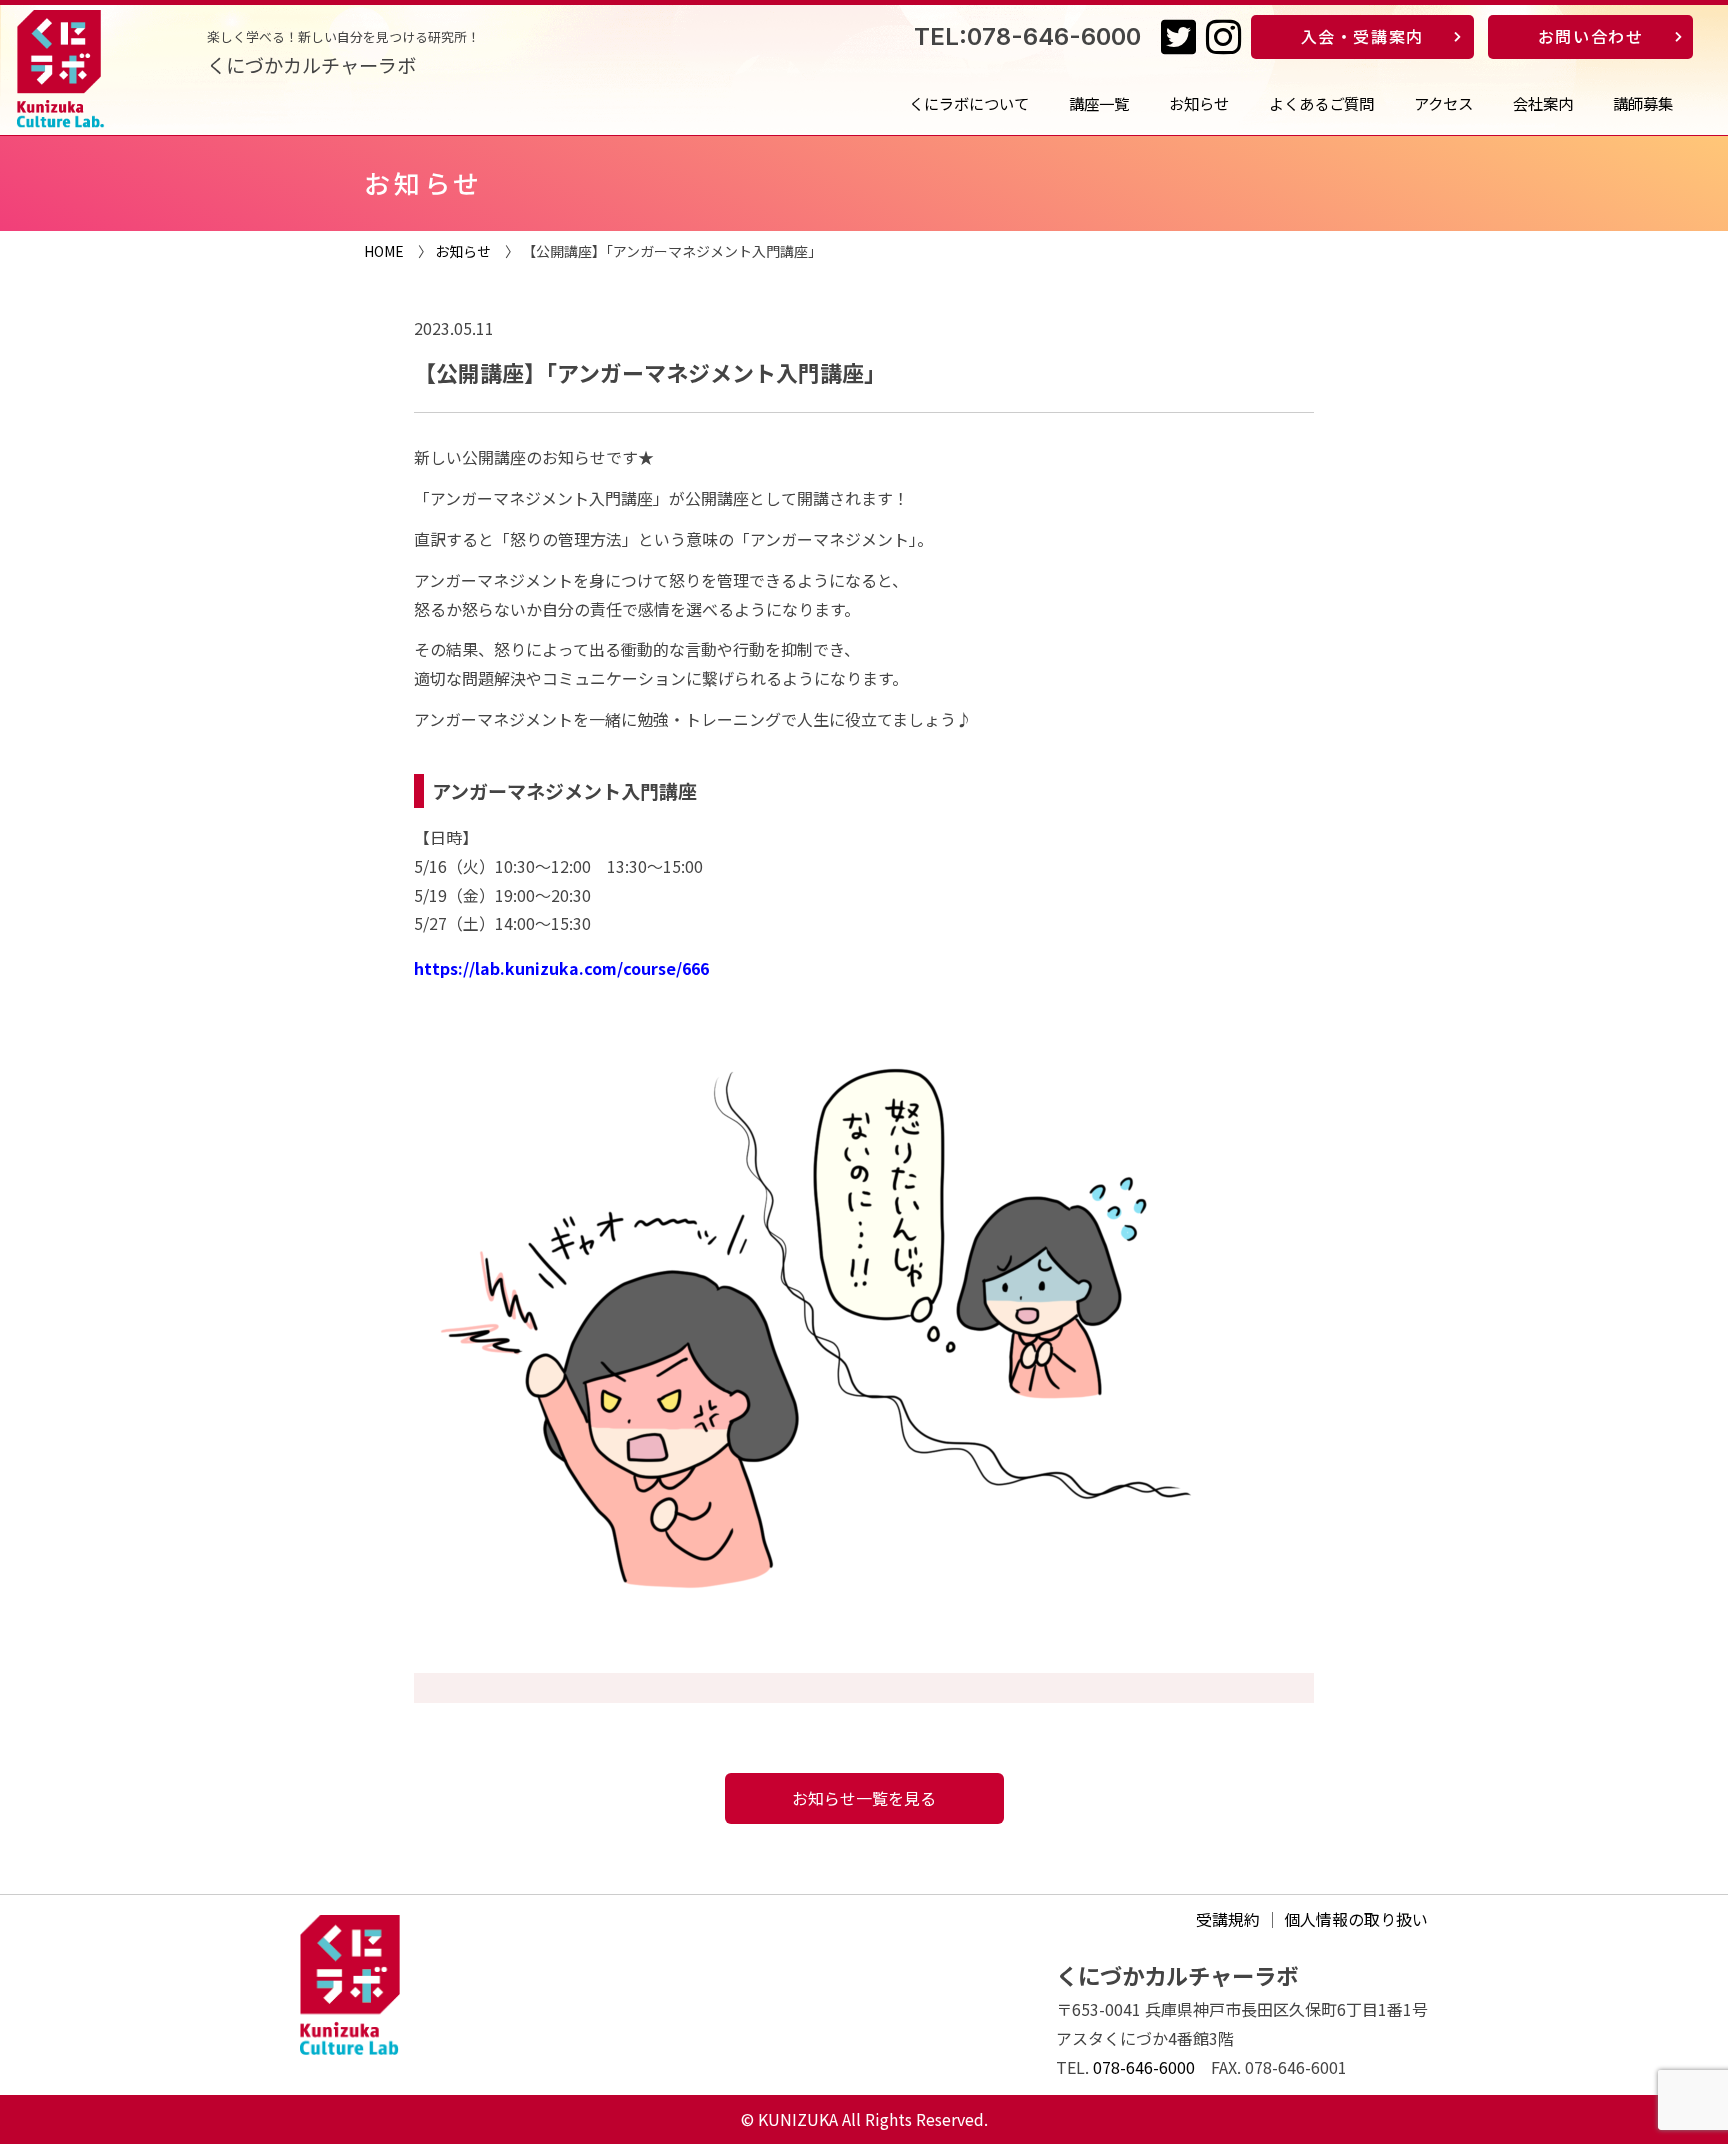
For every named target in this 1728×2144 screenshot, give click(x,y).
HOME (384, 251)
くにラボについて (969, 103)
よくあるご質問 (1321, 103)
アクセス (1443, 103)
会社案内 (1543, 103)
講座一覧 (1099, 103)
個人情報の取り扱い (1356, 1919)
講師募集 (1643, 103)
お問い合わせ (1591, 36)
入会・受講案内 (1362, 36)
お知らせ (1199, 103)
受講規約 (1228, 1919)
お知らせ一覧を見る (864, 1798)
